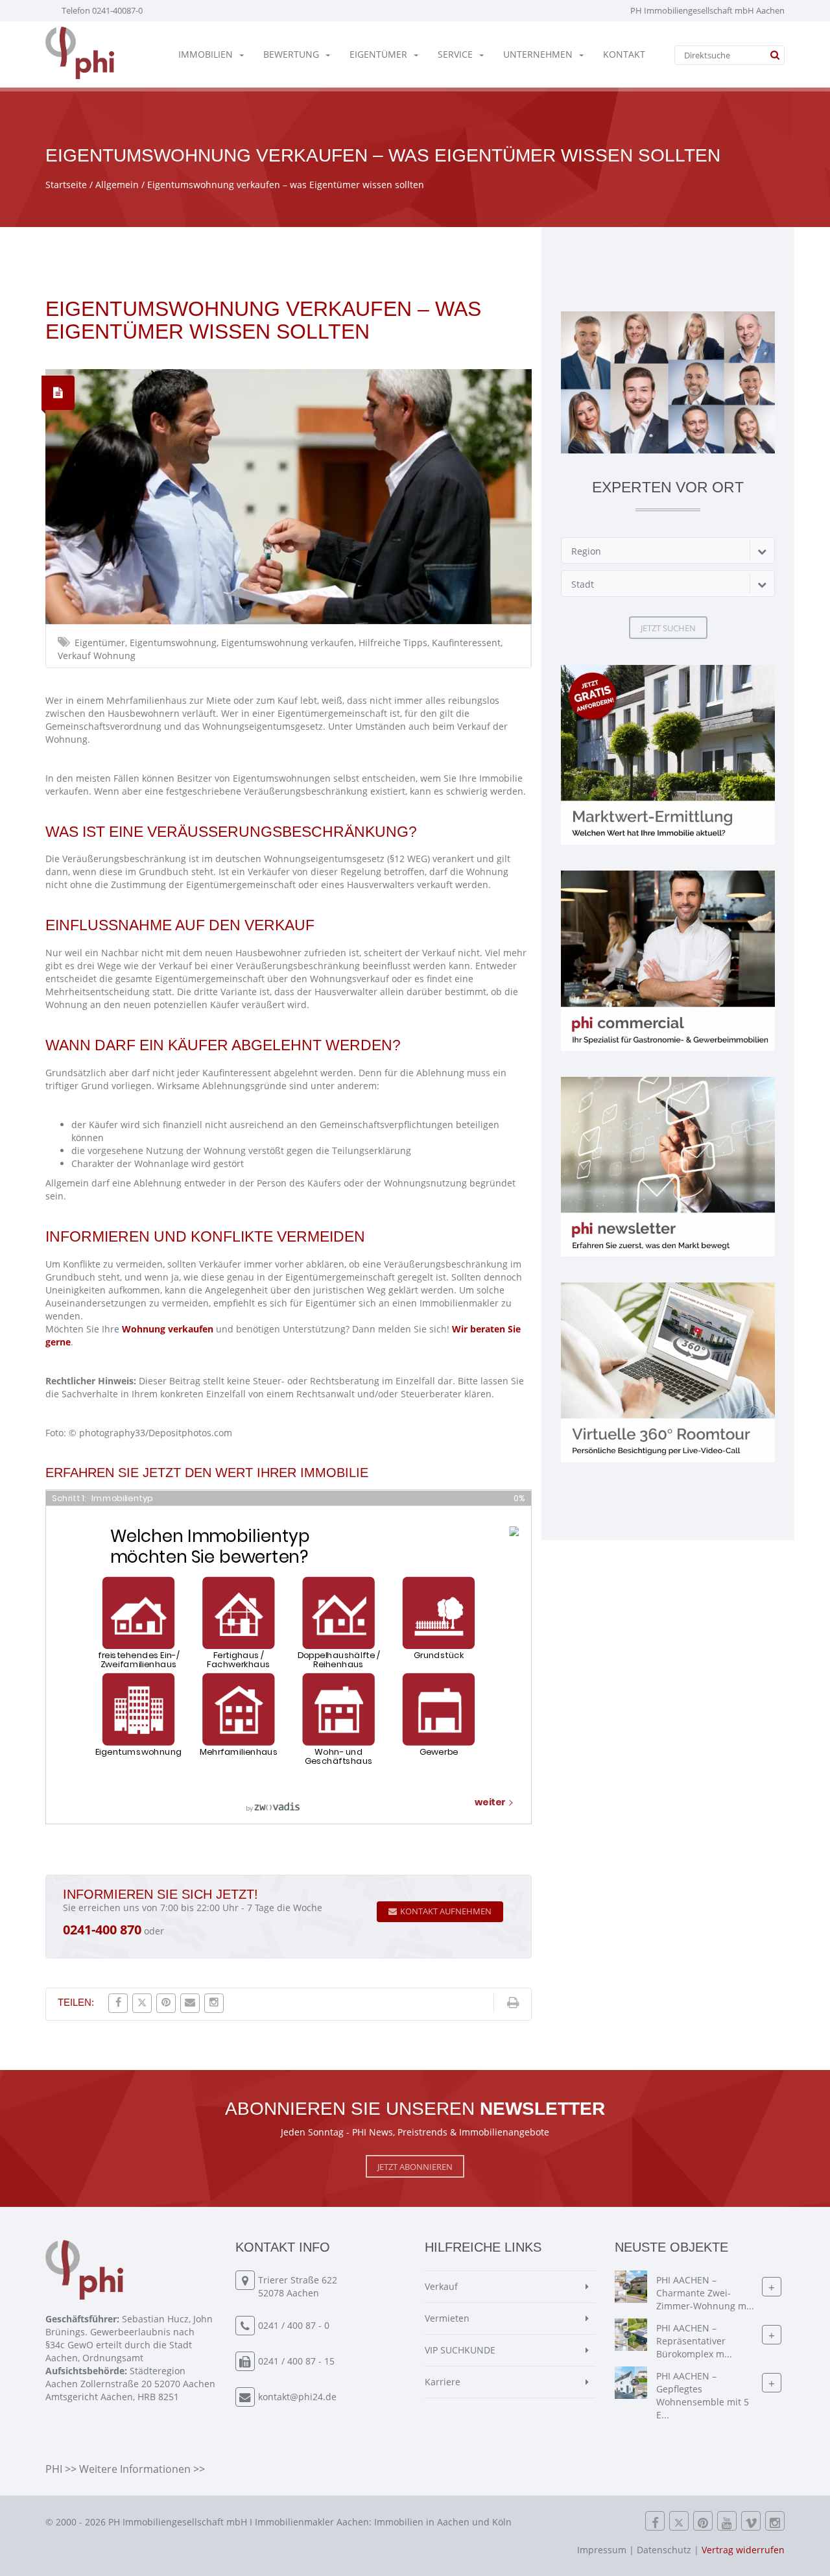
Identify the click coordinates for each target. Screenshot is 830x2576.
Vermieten (447, 2318)
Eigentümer (378, 54)
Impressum (602, 2550)
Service (455, 54)
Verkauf (441, 2286)
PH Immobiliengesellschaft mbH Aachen (707, 10)
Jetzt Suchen (668, 628)
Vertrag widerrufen (743, 2550)
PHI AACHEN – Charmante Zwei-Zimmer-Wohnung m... (705, 2293)
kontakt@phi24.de (297, 2397)
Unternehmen (538, 54)
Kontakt (624, 54)
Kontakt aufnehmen (446, 1911)
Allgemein (117, 185)
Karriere (443, 2382)
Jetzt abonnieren (415, 2167)
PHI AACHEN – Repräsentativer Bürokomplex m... (694, 2341)
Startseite (66, 185)
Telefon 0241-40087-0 (102, 10)
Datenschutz (664, 2550)
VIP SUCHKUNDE (460, 2350)
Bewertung (291, 54)
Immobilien (206, 54)
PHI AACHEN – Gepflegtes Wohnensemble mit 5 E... (703, 2395)
